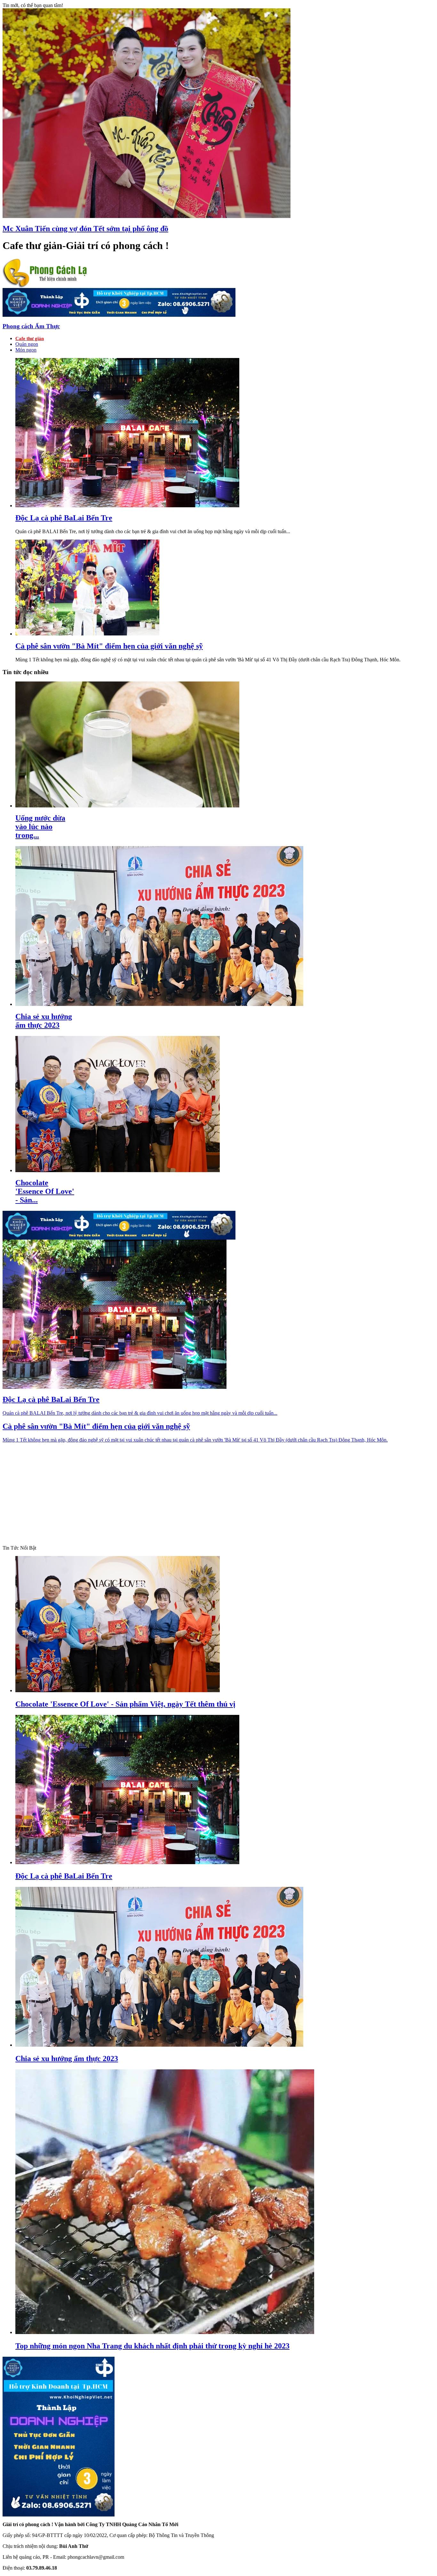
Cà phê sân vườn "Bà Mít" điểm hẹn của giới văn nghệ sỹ (109, 646)
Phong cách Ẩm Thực (31, 326)
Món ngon (26, 350)
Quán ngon (27, 344)
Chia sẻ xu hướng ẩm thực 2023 (44, 1021)
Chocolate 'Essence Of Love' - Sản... (45, 1191)
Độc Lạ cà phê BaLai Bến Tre (64, 518)
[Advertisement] (404, 2479)
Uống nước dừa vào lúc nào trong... (40, 827)
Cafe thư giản (30, 339)
